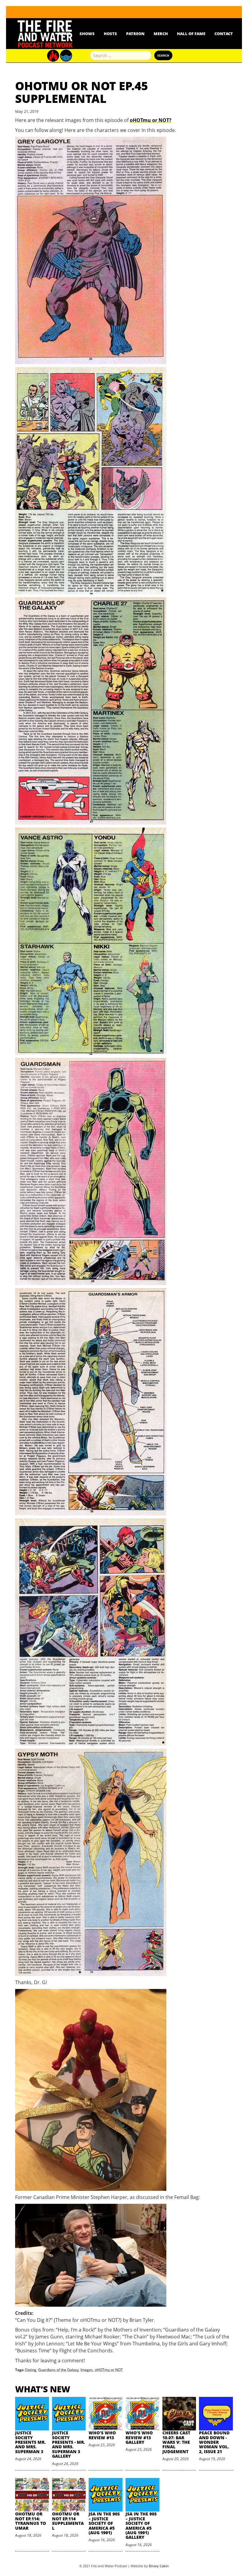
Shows (87, 34)
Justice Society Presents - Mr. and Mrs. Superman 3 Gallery (69, 2444)
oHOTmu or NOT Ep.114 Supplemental (68, 2521)
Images (87, 2370)
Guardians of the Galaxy (58, 2370)
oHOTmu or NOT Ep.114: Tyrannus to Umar (31, 2521)
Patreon (135, 34)
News (64, 34)
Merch (161, 34)
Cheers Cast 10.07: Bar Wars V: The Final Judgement (176, 2442)
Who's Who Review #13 (102, 2435)
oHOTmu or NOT (109, 2370)
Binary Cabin (159, 2566)
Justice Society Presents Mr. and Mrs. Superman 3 (30, 2442)
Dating (31, 2370)
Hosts (110, 34)
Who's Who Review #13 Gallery (139, 2437)
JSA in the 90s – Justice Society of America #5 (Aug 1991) (104, 2523)
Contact (224, 34)
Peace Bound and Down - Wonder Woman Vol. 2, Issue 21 (214, 2442)
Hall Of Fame (191, 34)
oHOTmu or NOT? (151, 120)
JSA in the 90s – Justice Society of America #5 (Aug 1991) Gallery (141, 2525)
